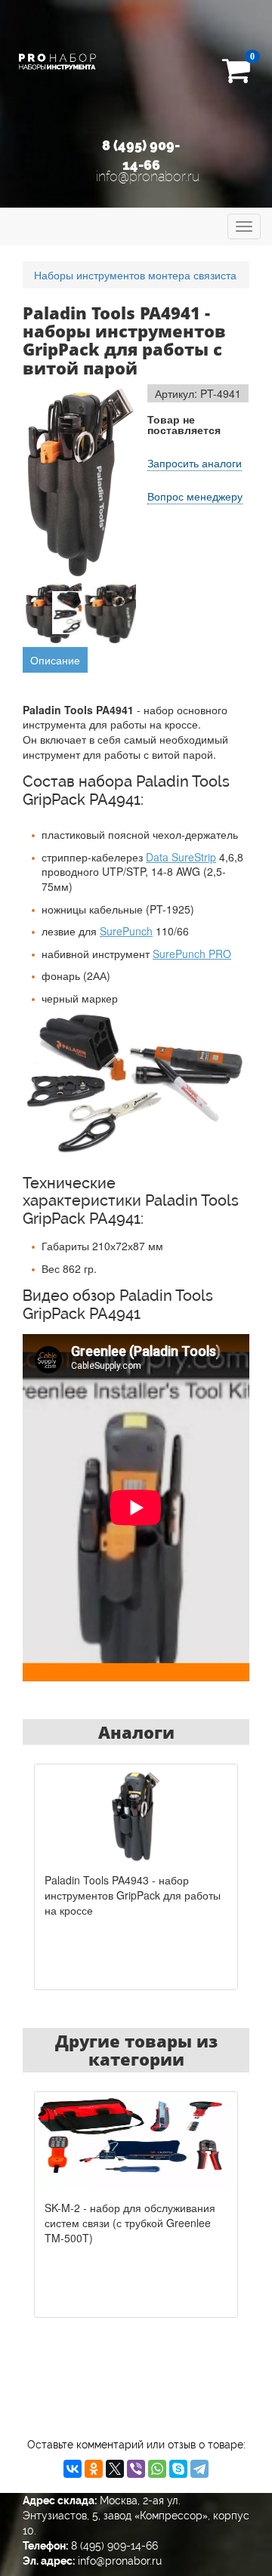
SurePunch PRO (192, 954)
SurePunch (126, 931)
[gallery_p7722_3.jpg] (116, 613)
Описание (55, 660)
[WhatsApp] (157, 2469)
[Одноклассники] (94, 2469)
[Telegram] (199, 2469)
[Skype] (178, 2469)
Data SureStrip (181, 857)
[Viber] (136, 2469)
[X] (115, 2469)
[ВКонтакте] (73, 2469)
